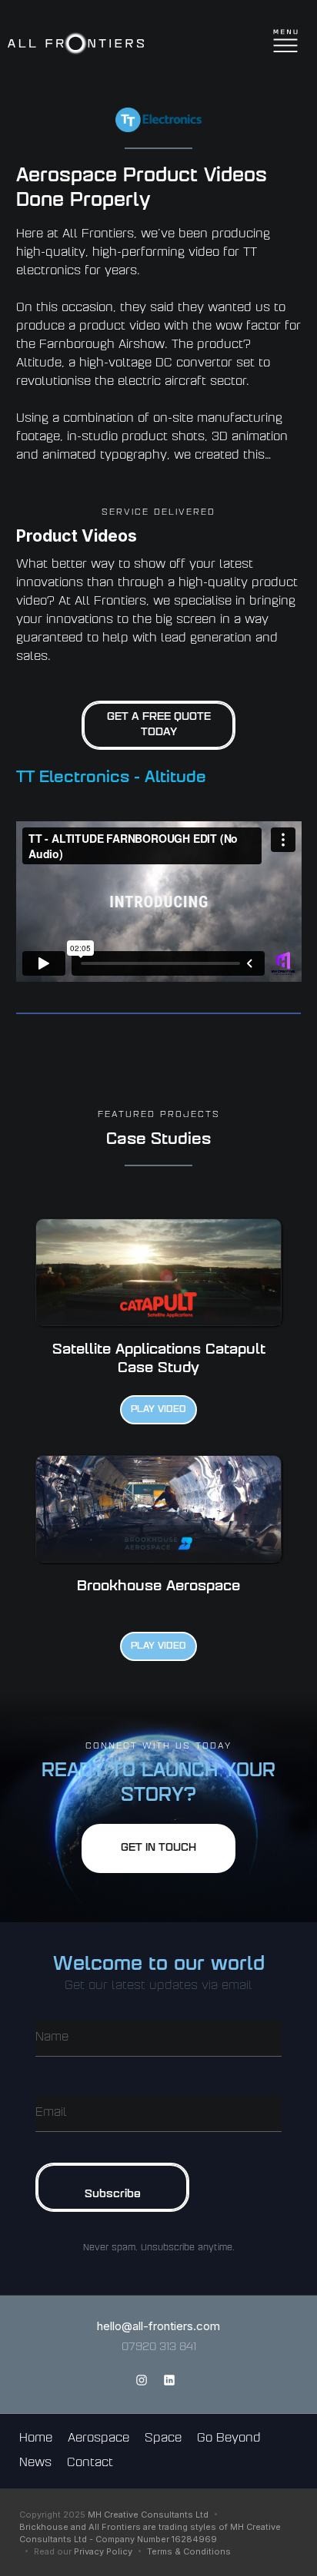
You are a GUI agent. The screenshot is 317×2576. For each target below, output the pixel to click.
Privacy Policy (103, 2551)
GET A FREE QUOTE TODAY (159, 725)
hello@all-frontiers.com (158, 2326)
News (35, 2463)
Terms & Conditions (189, 2551)
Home (36, 2439)
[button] (295, 44)
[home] (76, 44)
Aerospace (98, 2439)
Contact (90, 2463)
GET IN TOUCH (158, 1848)
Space (163, 2439)
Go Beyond (229, 2439)
